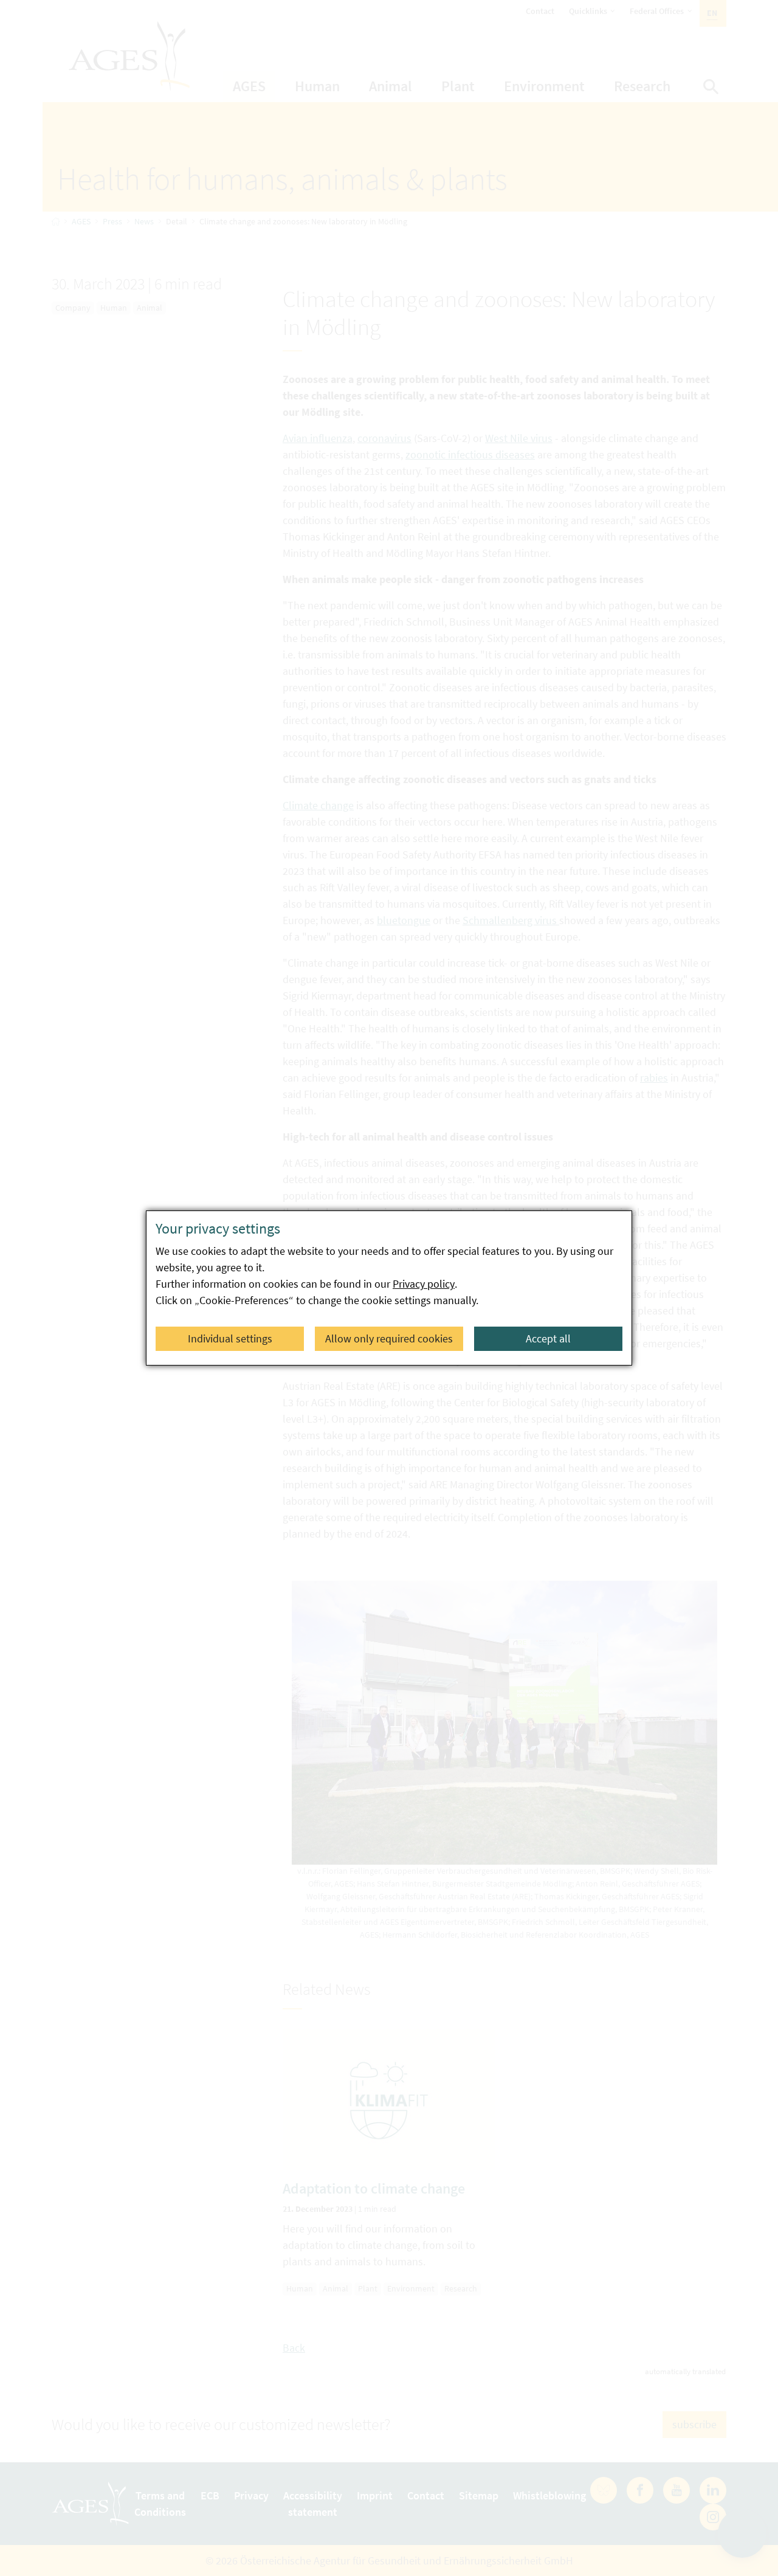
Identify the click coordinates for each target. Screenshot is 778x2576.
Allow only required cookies (389, 1338)
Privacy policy (424, 1284)
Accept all (548, 1338)
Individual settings (230, 1338)
